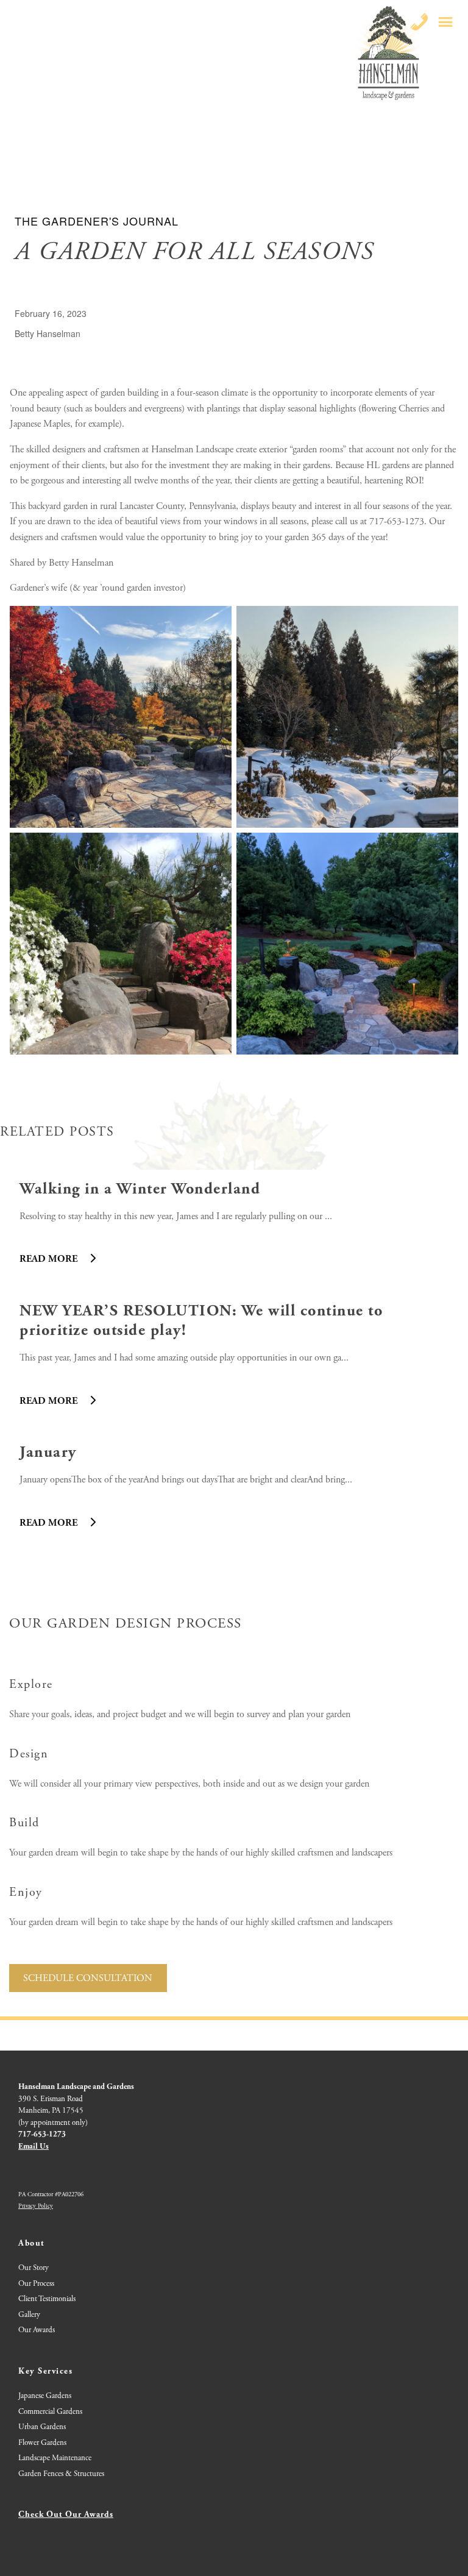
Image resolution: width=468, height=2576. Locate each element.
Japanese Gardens (45, 2396)
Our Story (34, 2268)
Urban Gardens (42, 2427)
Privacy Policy (36, 2206)
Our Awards (37, 2330)
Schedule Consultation (88, 1978)
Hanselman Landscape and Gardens (76, 2087)
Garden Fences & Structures (61, 2474)
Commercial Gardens (50, 2412)
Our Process (36, 2284)
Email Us (34, 2147)
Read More (50, 1259)
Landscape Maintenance (55, 2458)
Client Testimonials (47, 2299)
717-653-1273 (42, 2134)
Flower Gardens (42, 2443)
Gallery (29, 2315)
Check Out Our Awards (66, 2514)
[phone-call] (419, 22)
